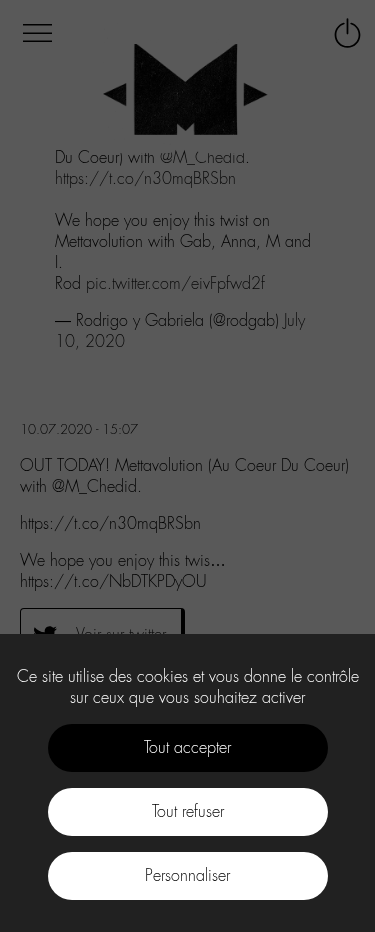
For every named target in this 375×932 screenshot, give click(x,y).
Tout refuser (188, 811)
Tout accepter (187, 747)
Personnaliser (187, 875)
